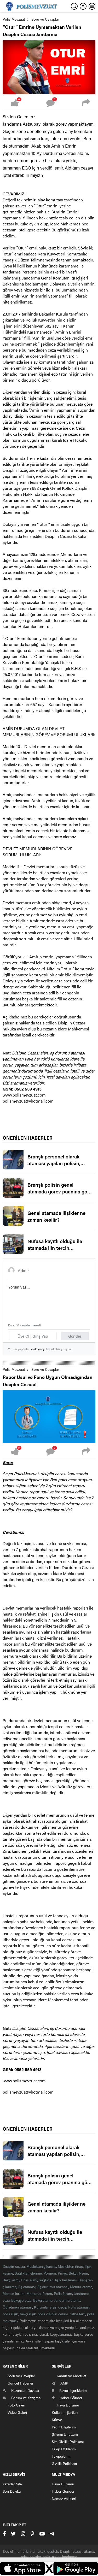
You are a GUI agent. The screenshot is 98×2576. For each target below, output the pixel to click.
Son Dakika (12, 2491)
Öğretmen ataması (17, 2307)
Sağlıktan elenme (28, 2273)
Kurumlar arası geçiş (50, 2307)
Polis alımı (29, 2280)
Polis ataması (79, 2307)
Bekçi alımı (11, 2280)
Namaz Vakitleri (64, 2498)
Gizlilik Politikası (64, 2463)
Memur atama (81, 2287)
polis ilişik (10, 2314)
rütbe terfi (77, 2314)
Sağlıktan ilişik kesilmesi (57, 2280)
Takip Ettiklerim (64, 2449)
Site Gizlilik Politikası (68, 2441)
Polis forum (63, 2293)
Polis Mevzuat (14, 19)
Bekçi (73, 2273)
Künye (57, 2420)
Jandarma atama (67, 2300)
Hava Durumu (63, 2484)
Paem (84, 2273)
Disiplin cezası (14, 2266)
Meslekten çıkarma (41, 2266)
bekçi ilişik (28, 2314)
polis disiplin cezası (53, 2314)
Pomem (50, 2273)
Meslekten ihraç (70, 2266)
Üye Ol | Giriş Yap (33, 1336)
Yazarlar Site (12, 2484)
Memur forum (14, 2293)
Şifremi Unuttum (65, 2434)
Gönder (75, 1336)
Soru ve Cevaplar (45, 19)
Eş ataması (27, 2287)
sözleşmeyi (38, 1349)
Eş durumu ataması (53, 2287)
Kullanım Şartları (65, 2412)
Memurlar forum (39, 2293)
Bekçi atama (43, 2300)
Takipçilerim (61, 2456)
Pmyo (62, 2273)
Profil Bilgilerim (64, 2427)
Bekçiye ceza (21, 2300)
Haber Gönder (63, 2491)
